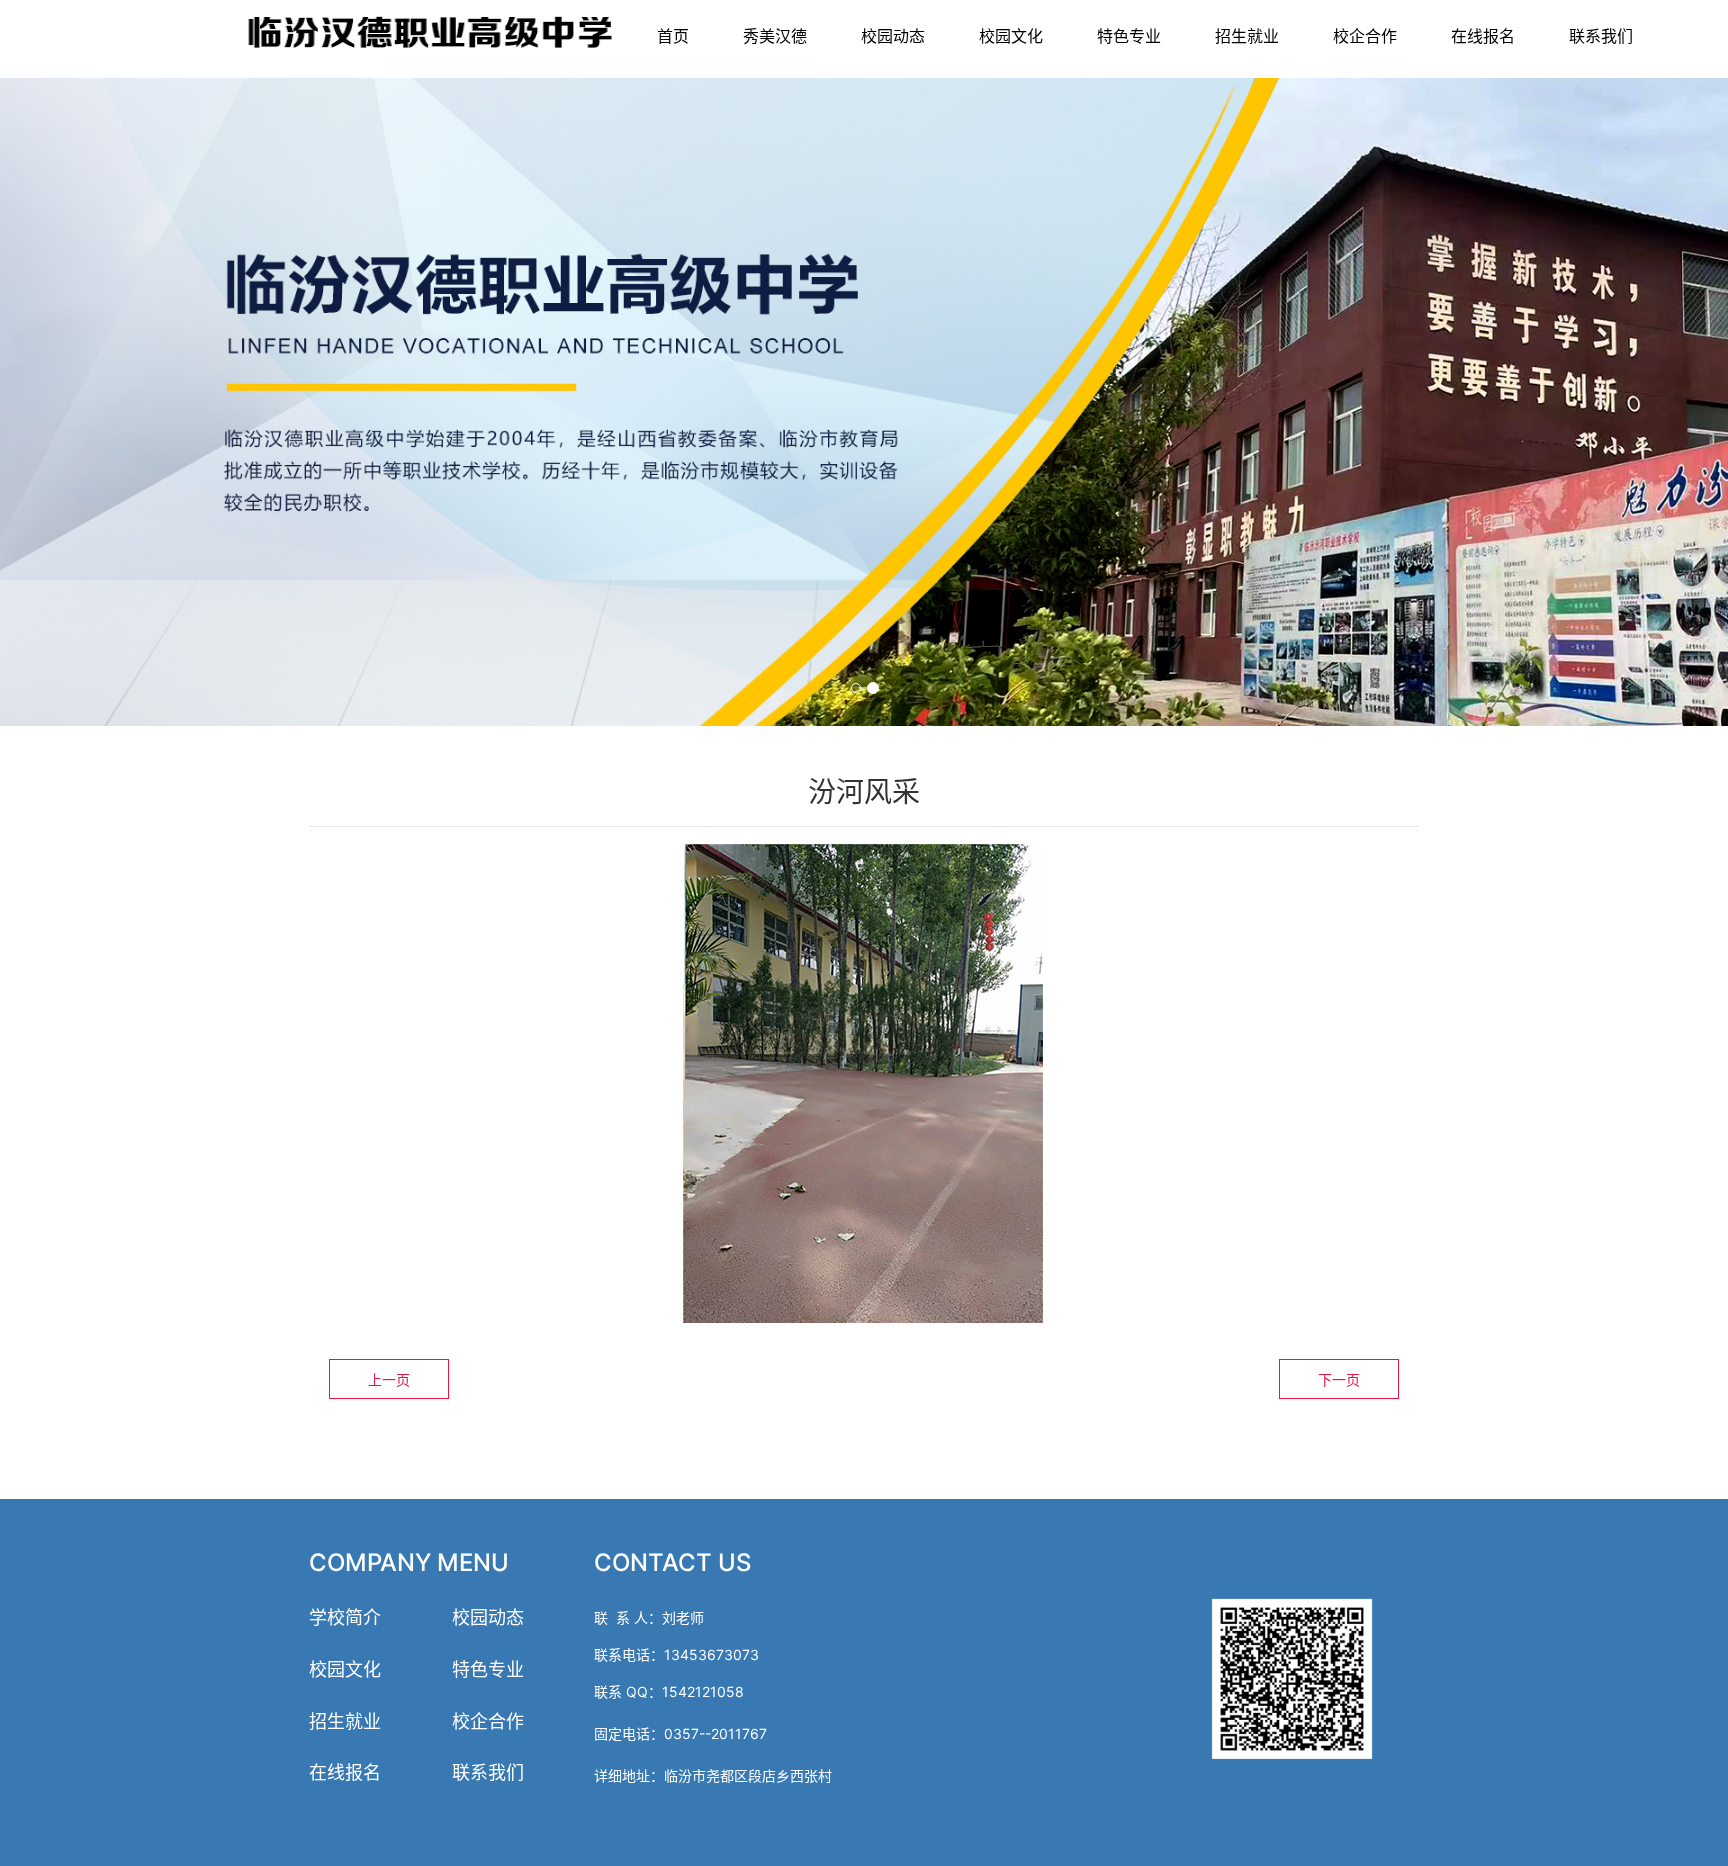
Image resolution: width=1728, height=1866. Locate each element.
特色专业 (1129, 36)
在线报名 (1483, 36)
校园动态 (893, 36)
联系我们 (1601, 36)
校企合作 (1365, 36)
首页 (673, 36)
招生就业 (1247, 36)
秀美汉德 (775, 36)
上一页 (389, 1379)
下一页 (1339, 1379)
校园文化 (1011, 36)
